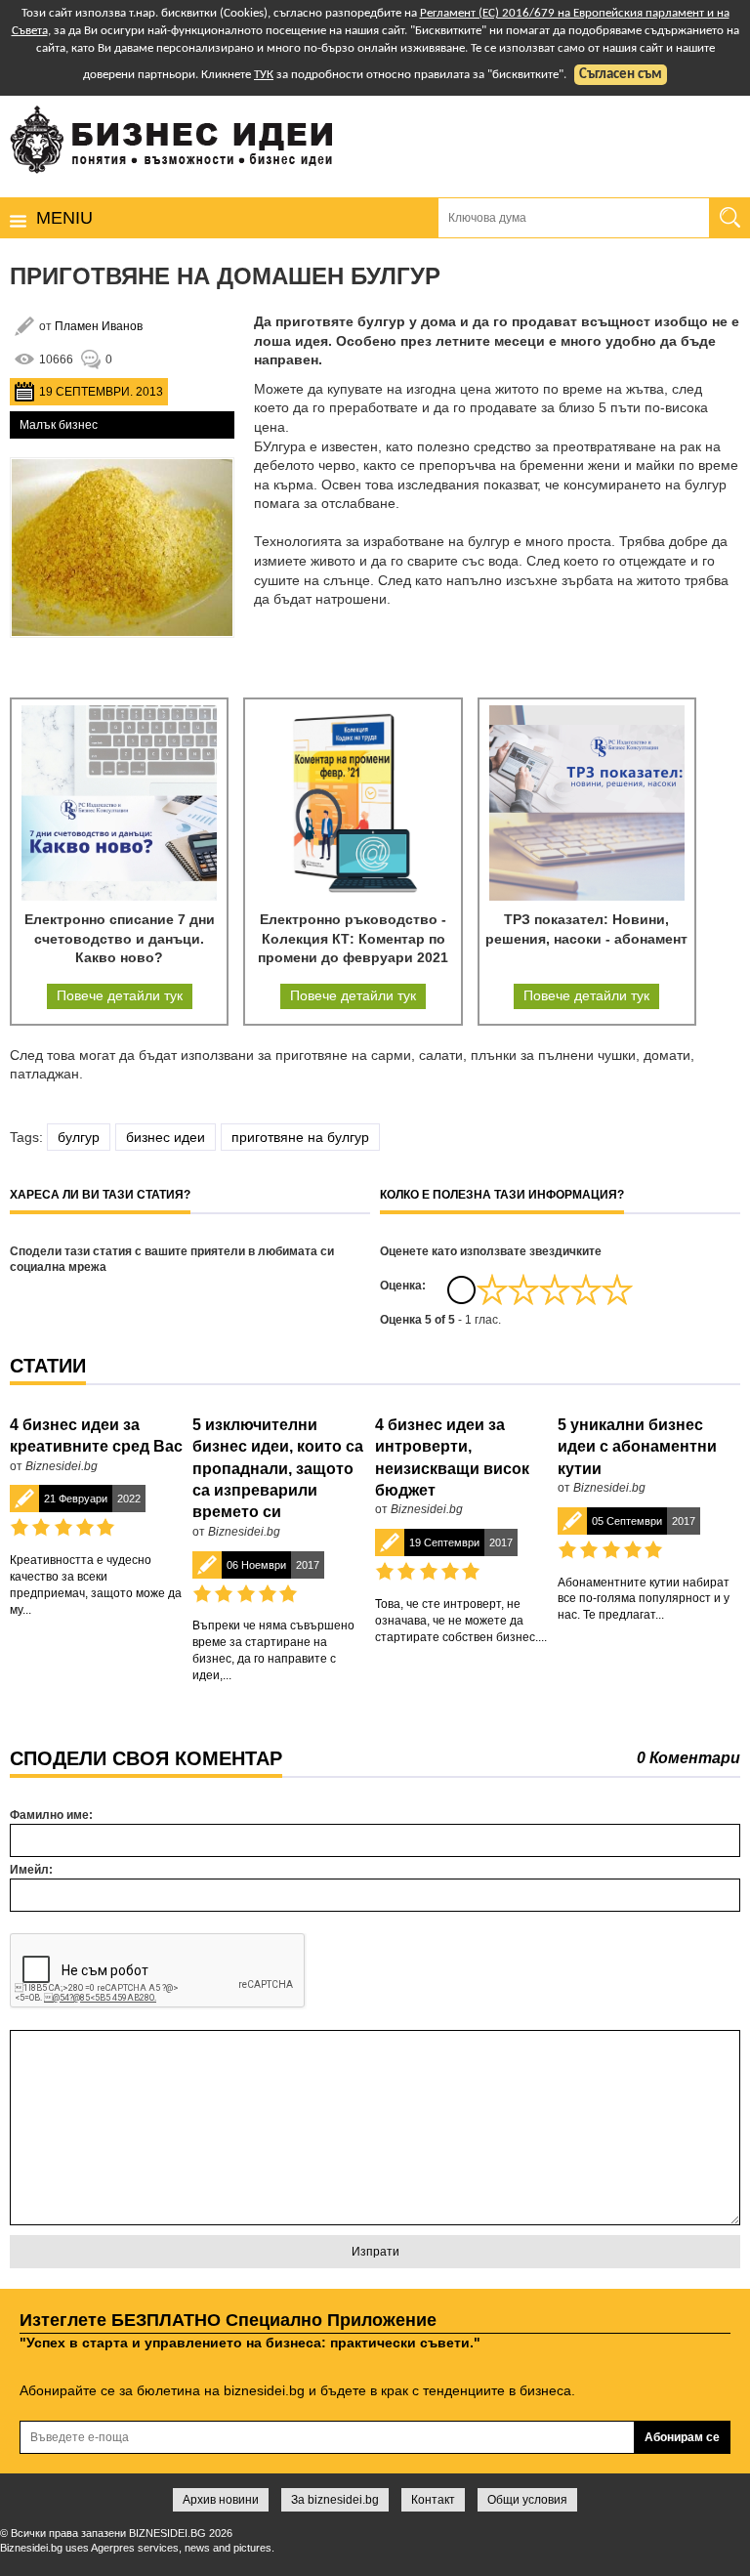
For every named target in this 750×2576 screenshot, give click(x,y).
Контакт (433, 2500)
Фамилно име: (51, 1815)
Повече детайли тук (120, 995)
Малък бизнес (59, 425)
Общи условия (527, 2500)
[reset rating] (461, 1289)
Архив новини (221, 2500)
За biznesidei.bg (335, 2500)
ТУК (264, 75)
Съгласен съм (621, 75)
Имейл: (31, 1870)
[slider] (555, 1289)
